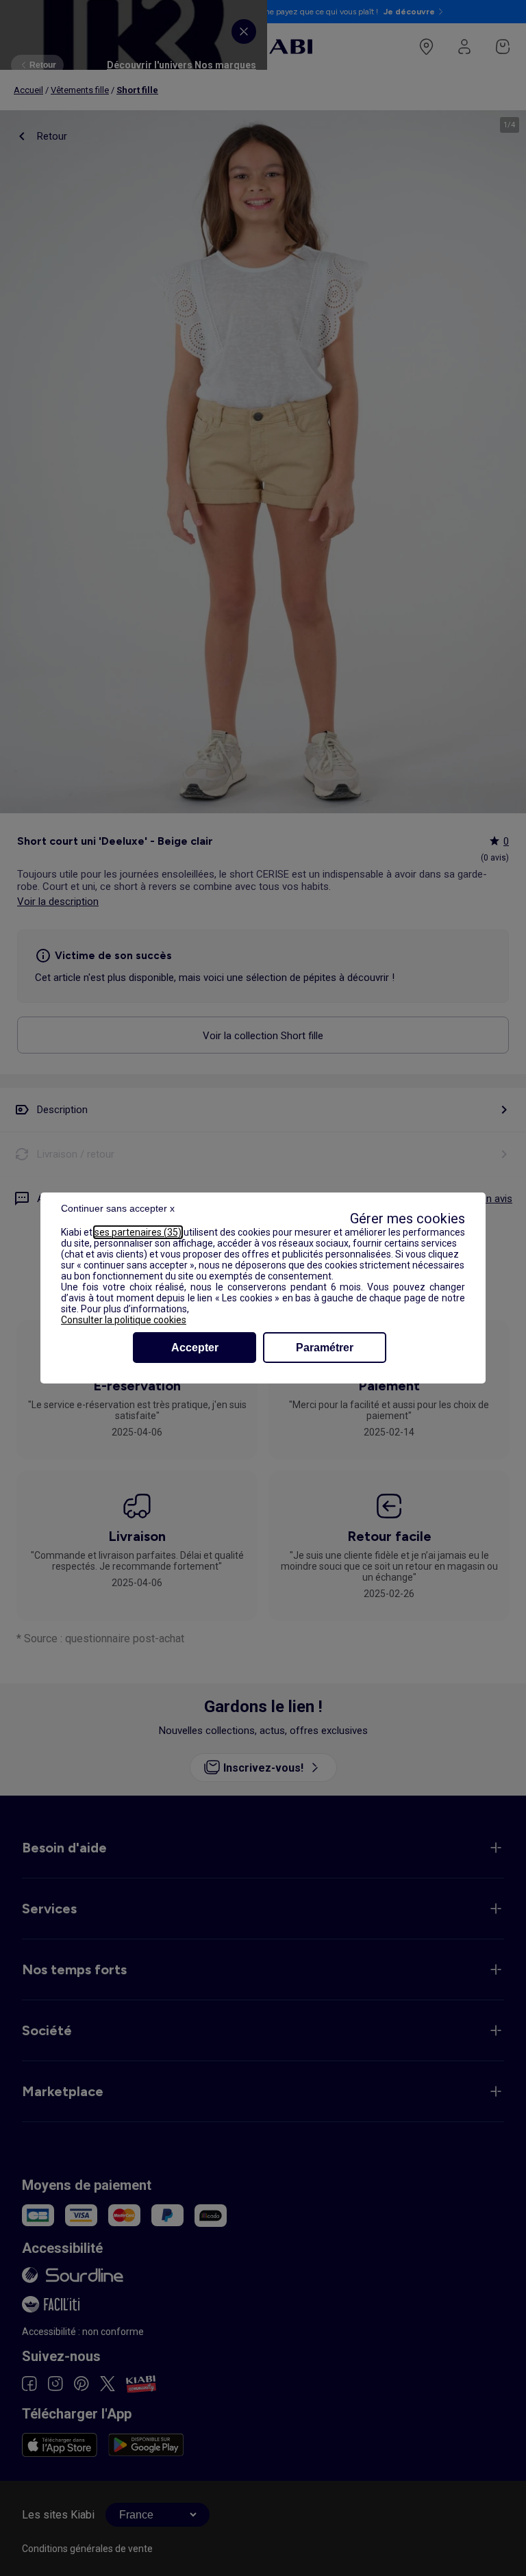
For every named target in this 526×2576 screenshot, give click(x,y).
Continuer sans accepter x (118, 1208)
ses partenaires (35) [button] (138, 1232)
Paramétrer (325, 1348)
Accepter (195, 1348)
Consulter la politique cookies (124, 1320)
